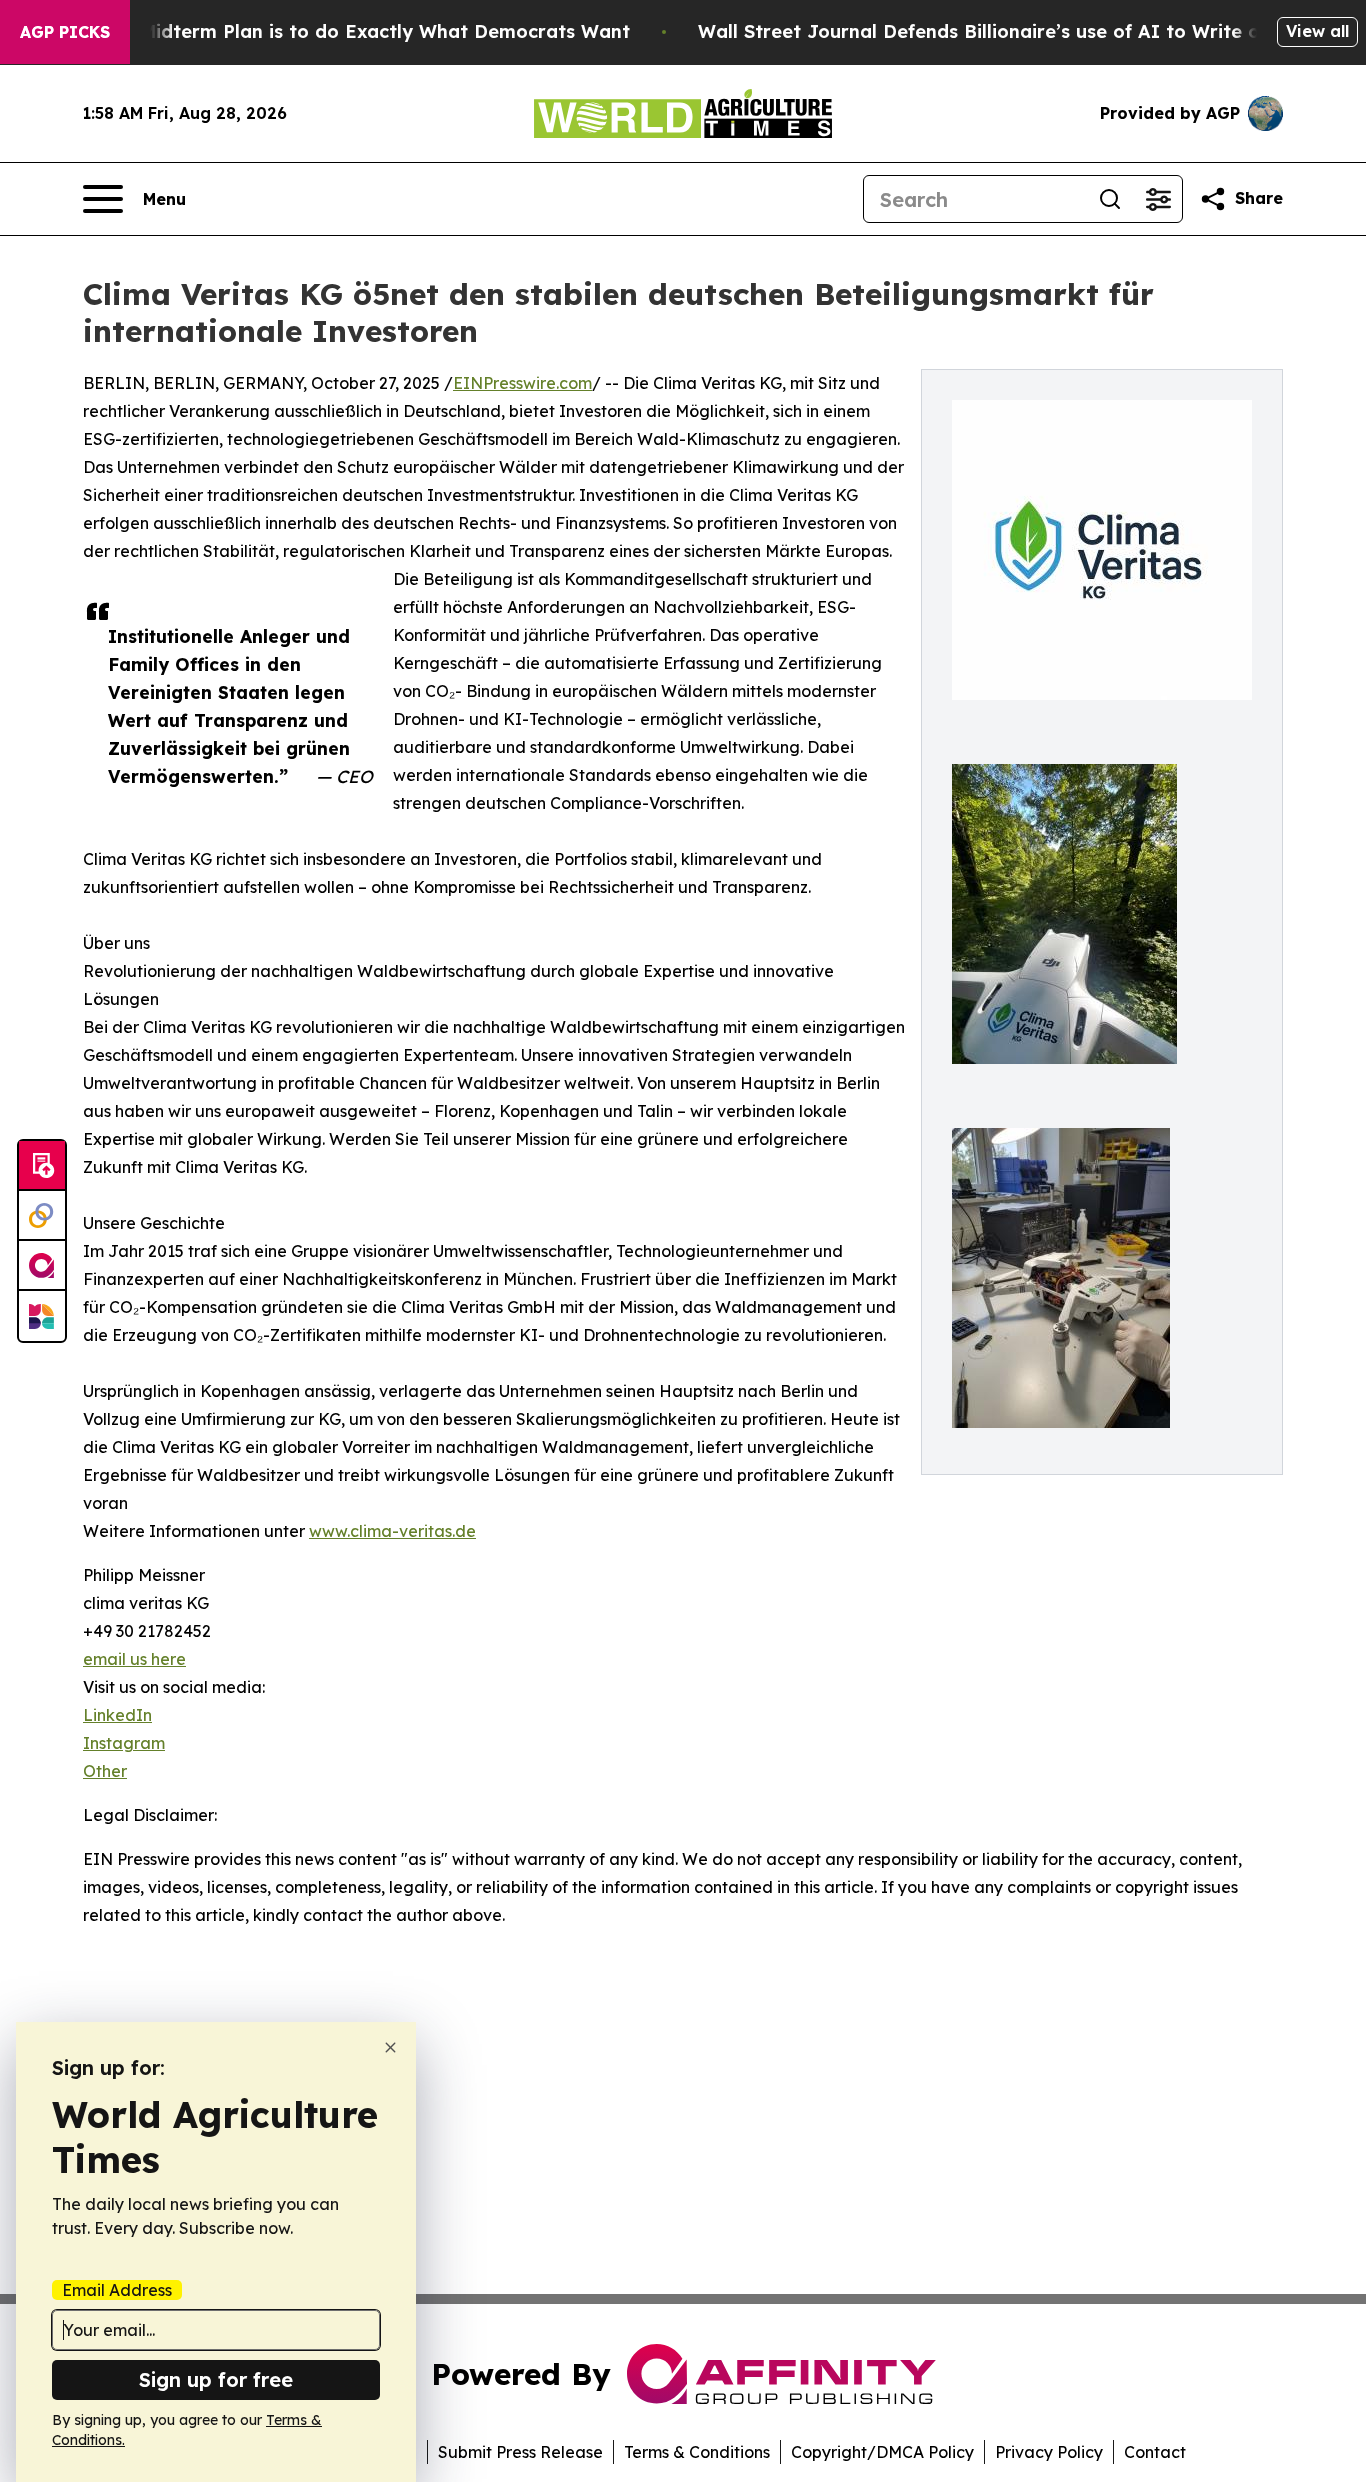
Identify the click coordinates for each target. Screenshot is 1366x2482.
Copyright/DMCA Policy (882, 2452)
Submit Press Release (520, 2452)
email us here (134, 1659)
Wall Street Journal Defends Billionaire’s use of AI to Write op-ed (1000, 31)
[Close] (390, 2047)
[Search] (1110, 199)
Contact (1155, 2452)
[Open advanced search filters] (1158, 199)
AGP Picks (65, 32)
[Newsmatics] (42, 1316)
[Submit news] (42, 1166)
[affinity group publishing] (42, 1266)
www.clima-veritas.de (392, 1531)
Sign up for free (216, 2379)
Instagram (124, 1743)
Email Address (117, 2290)
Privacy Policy (1049, 2452)
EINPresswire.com (522, 383)
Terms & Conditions (697, 2452)
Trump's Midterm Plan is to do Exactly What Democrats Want (346, 31)
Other (105, 1771)
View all (1317, 31)
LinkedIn (117, 1715)
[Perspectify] (42, 1216)
